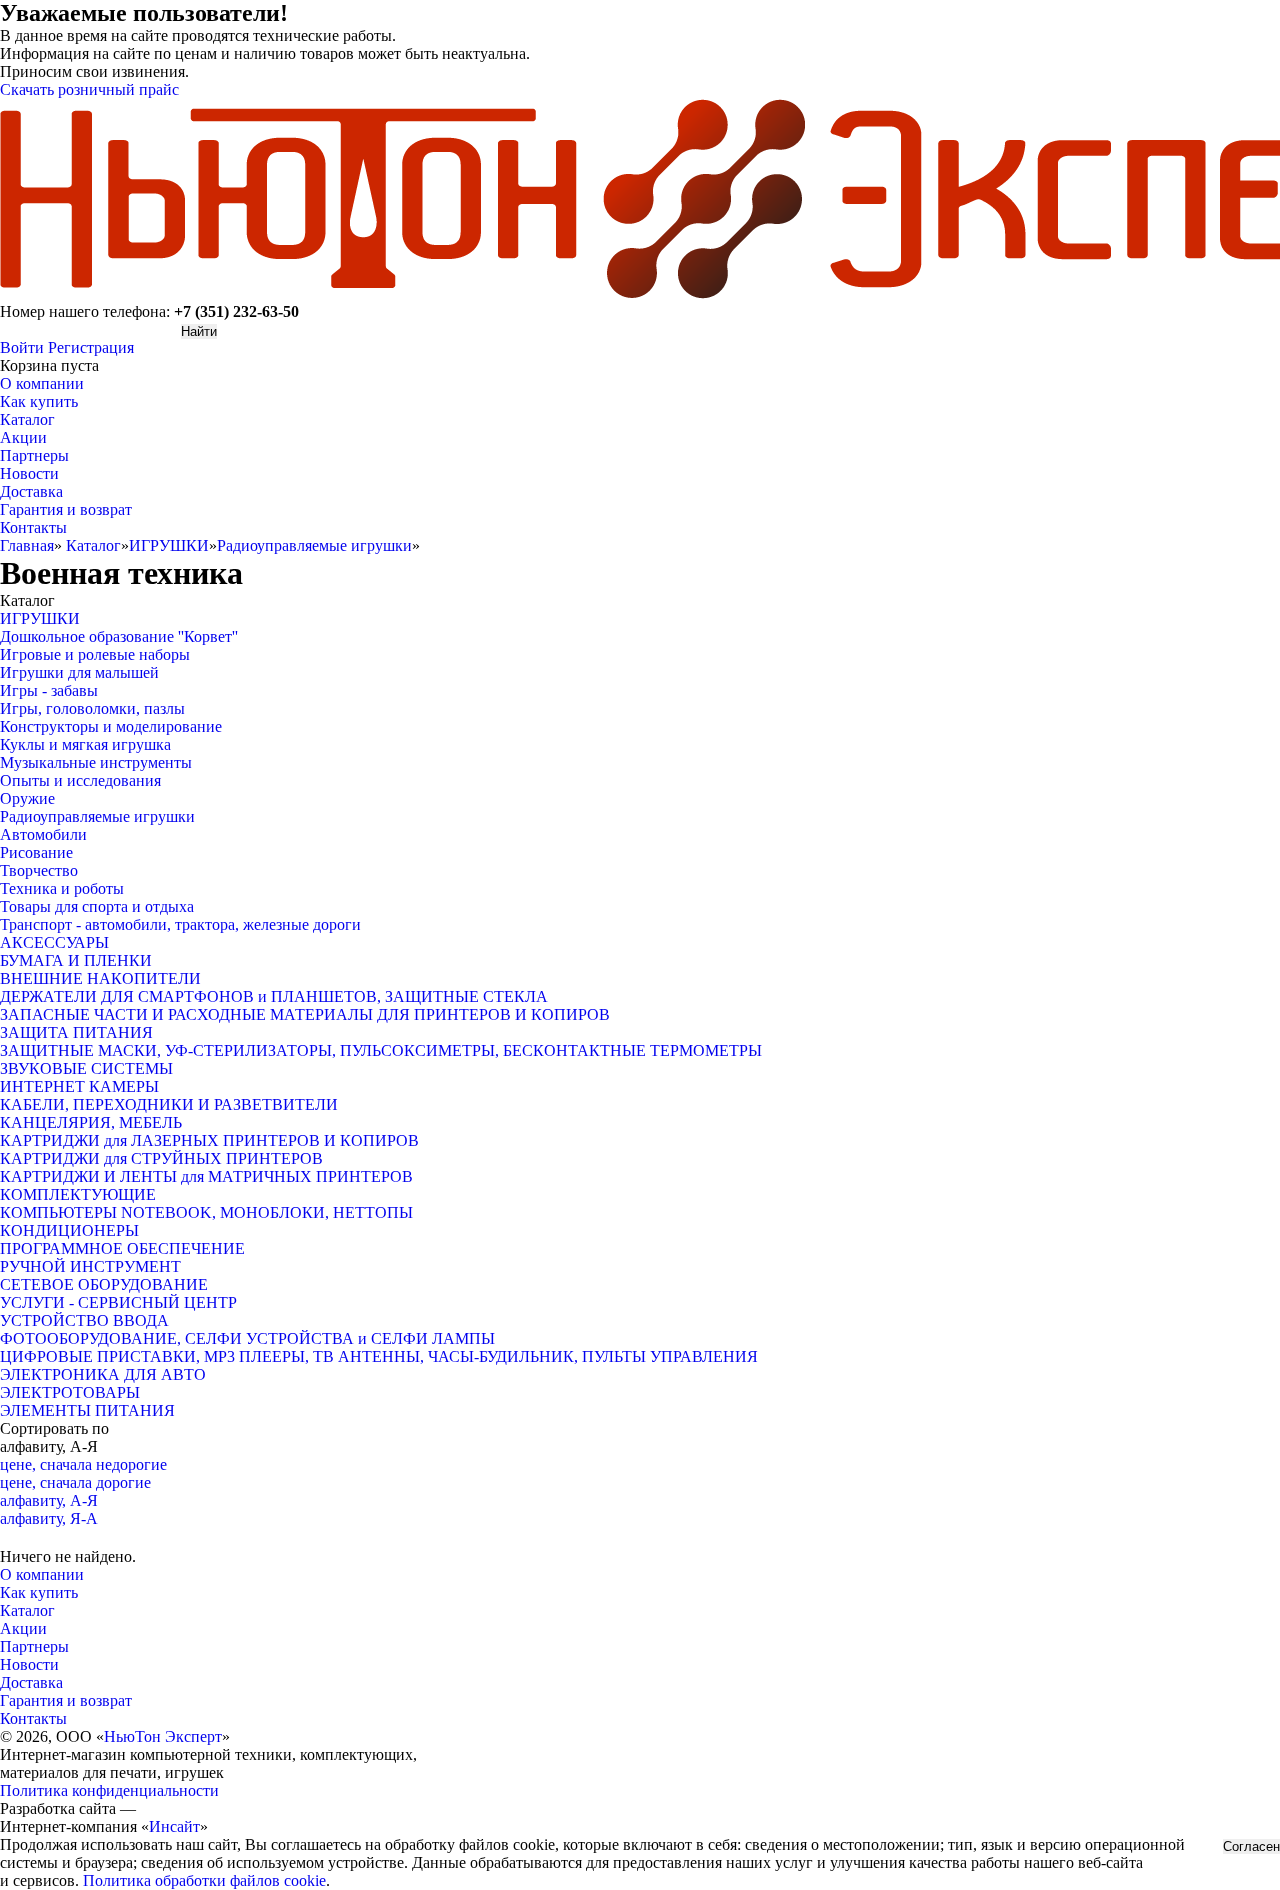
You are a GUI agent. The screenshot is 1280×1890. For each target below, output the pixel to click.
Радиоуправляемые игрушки (314, 545)
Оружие (27, 798)
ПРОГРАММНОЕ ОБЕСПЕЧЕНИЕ (122, 1248)
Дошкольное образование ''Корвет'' (119, 636)
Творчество (39, 870)
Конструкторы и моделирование (111, 726)
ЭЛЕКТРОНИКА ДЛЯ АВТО (103, 1374)
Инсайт (174, 1826)
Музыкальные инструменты (96, 762)
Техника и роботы (62, 888)
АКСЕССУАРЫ (54, 942)
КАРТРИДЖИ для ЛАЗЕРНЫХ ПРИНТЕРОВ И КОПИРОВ (209, 1140)
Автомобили (43, 834)
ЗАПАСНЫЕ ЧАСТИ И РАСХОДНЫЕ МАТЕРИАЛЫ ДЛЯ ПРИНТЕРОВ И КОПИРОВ (305, 1014)
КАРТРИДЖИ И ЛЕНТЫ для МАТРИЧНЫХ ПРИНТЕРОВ (206, 1176)
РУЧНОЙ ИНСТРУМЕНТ (90, 1266)
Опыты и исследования (80, 780)
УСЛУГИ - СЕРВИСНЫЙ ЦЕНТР (118, 1302)
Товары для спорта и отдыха (97, 906)
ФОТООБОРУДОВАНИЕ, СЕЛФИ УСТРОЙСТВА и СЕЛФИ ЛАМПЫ (247, 1338)
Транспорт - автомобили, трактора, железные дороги (180, 924)
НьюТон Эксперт (163, 1736)
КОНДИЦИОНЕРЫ (69, 1230)
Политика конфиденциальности (109, 1790)
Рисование (36, 852)
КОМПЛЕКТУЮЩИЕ (78, 1194)
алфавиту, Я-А (49, 1518)
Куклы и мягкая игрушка (85, 744)
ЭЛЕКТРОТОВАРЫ (70, 1392)
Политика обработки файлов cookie (204, 1880)
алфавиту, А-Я (49, 1500)
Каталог (93, 545)
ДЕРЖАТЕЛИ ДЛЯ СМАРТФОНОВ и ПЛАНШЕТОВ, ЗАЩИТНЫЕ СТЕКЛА (274, 996)
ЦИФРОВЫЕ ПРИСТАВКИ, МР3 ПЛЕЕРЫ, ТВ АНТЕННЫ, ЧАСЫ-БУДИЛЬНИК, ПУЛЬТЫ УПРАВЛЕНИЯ (379, 1356)
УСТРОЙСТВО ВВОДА (84, 1320)
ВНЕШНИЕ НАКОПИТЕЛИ (100, 978)
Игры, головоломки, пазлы (92, 708)
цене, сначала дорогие (75, 1482)
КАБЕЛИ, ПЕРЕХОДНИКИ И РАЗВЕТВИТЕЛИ (169, 1104)
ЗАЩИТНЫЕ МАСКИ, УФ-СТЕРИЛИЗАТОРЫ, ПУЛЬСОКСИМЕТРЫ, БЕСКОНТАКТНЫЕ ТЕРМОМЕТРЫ (381, 1050)
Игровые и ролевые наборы (95, 654)
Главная (27, 545)
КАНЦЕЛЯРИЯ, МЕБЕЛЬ (91, 1122)
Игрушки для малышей (79, 672)
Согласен (1251, 1846)
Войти (22, 347)
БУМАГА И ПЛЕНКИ (76, 960)
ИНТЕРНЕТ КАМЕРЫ (79, 1086)
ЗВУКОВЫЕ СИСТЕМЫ (86, 1068)
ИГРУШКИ (169, 545)
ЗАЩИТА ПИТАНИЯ (76, 1032)
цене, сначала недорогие (83, 1464)
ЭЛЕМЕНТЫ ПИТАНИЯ (87, 1410)
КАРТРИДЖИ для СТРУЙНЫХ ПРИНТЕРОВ (161, 1158)
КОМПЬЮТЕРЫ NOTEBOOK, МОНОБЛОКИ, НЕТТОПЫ (206, 1212)
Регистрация (91, 347)
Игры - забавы (49, 690)
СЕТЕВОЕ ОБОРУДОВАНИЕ (104, 1284)
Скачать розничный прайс (89, 89)
